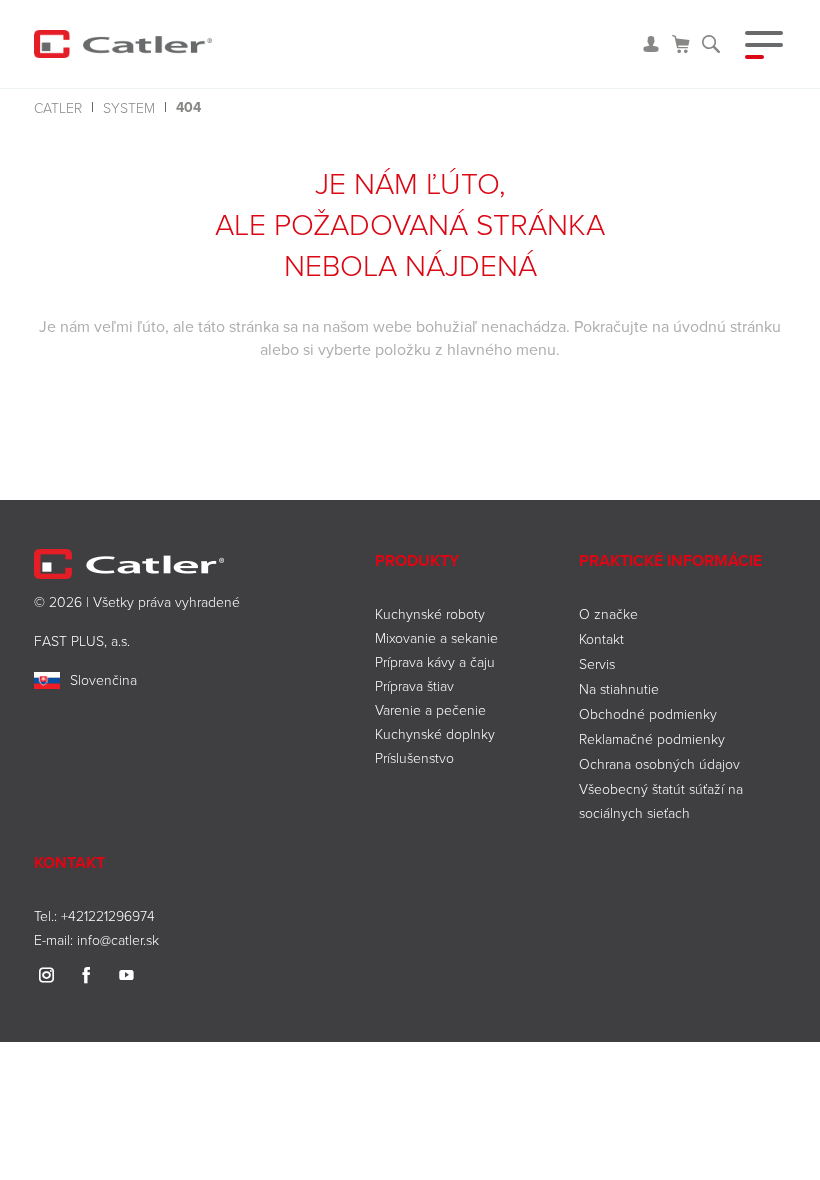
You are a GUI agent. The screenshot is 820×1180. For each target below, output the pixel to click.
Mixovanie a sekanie (436, 637)
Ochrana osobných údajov (659, 763)
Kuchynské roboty (430, 613)
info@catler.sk (118, 939)
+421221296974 (108, 915)
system (129, 107)
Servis (597, 663)
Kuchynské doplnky (435, 733)
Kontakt (601, 638)
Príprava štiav (414, 685)
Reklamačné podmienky (652, 738)
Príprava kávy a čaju (435, 661)
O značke (608, 613)
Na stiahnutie (619, 688)
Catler (58, 107)
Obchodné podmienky (648, 713)
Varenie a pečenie (430, 709)
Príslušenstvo (414, 757)
